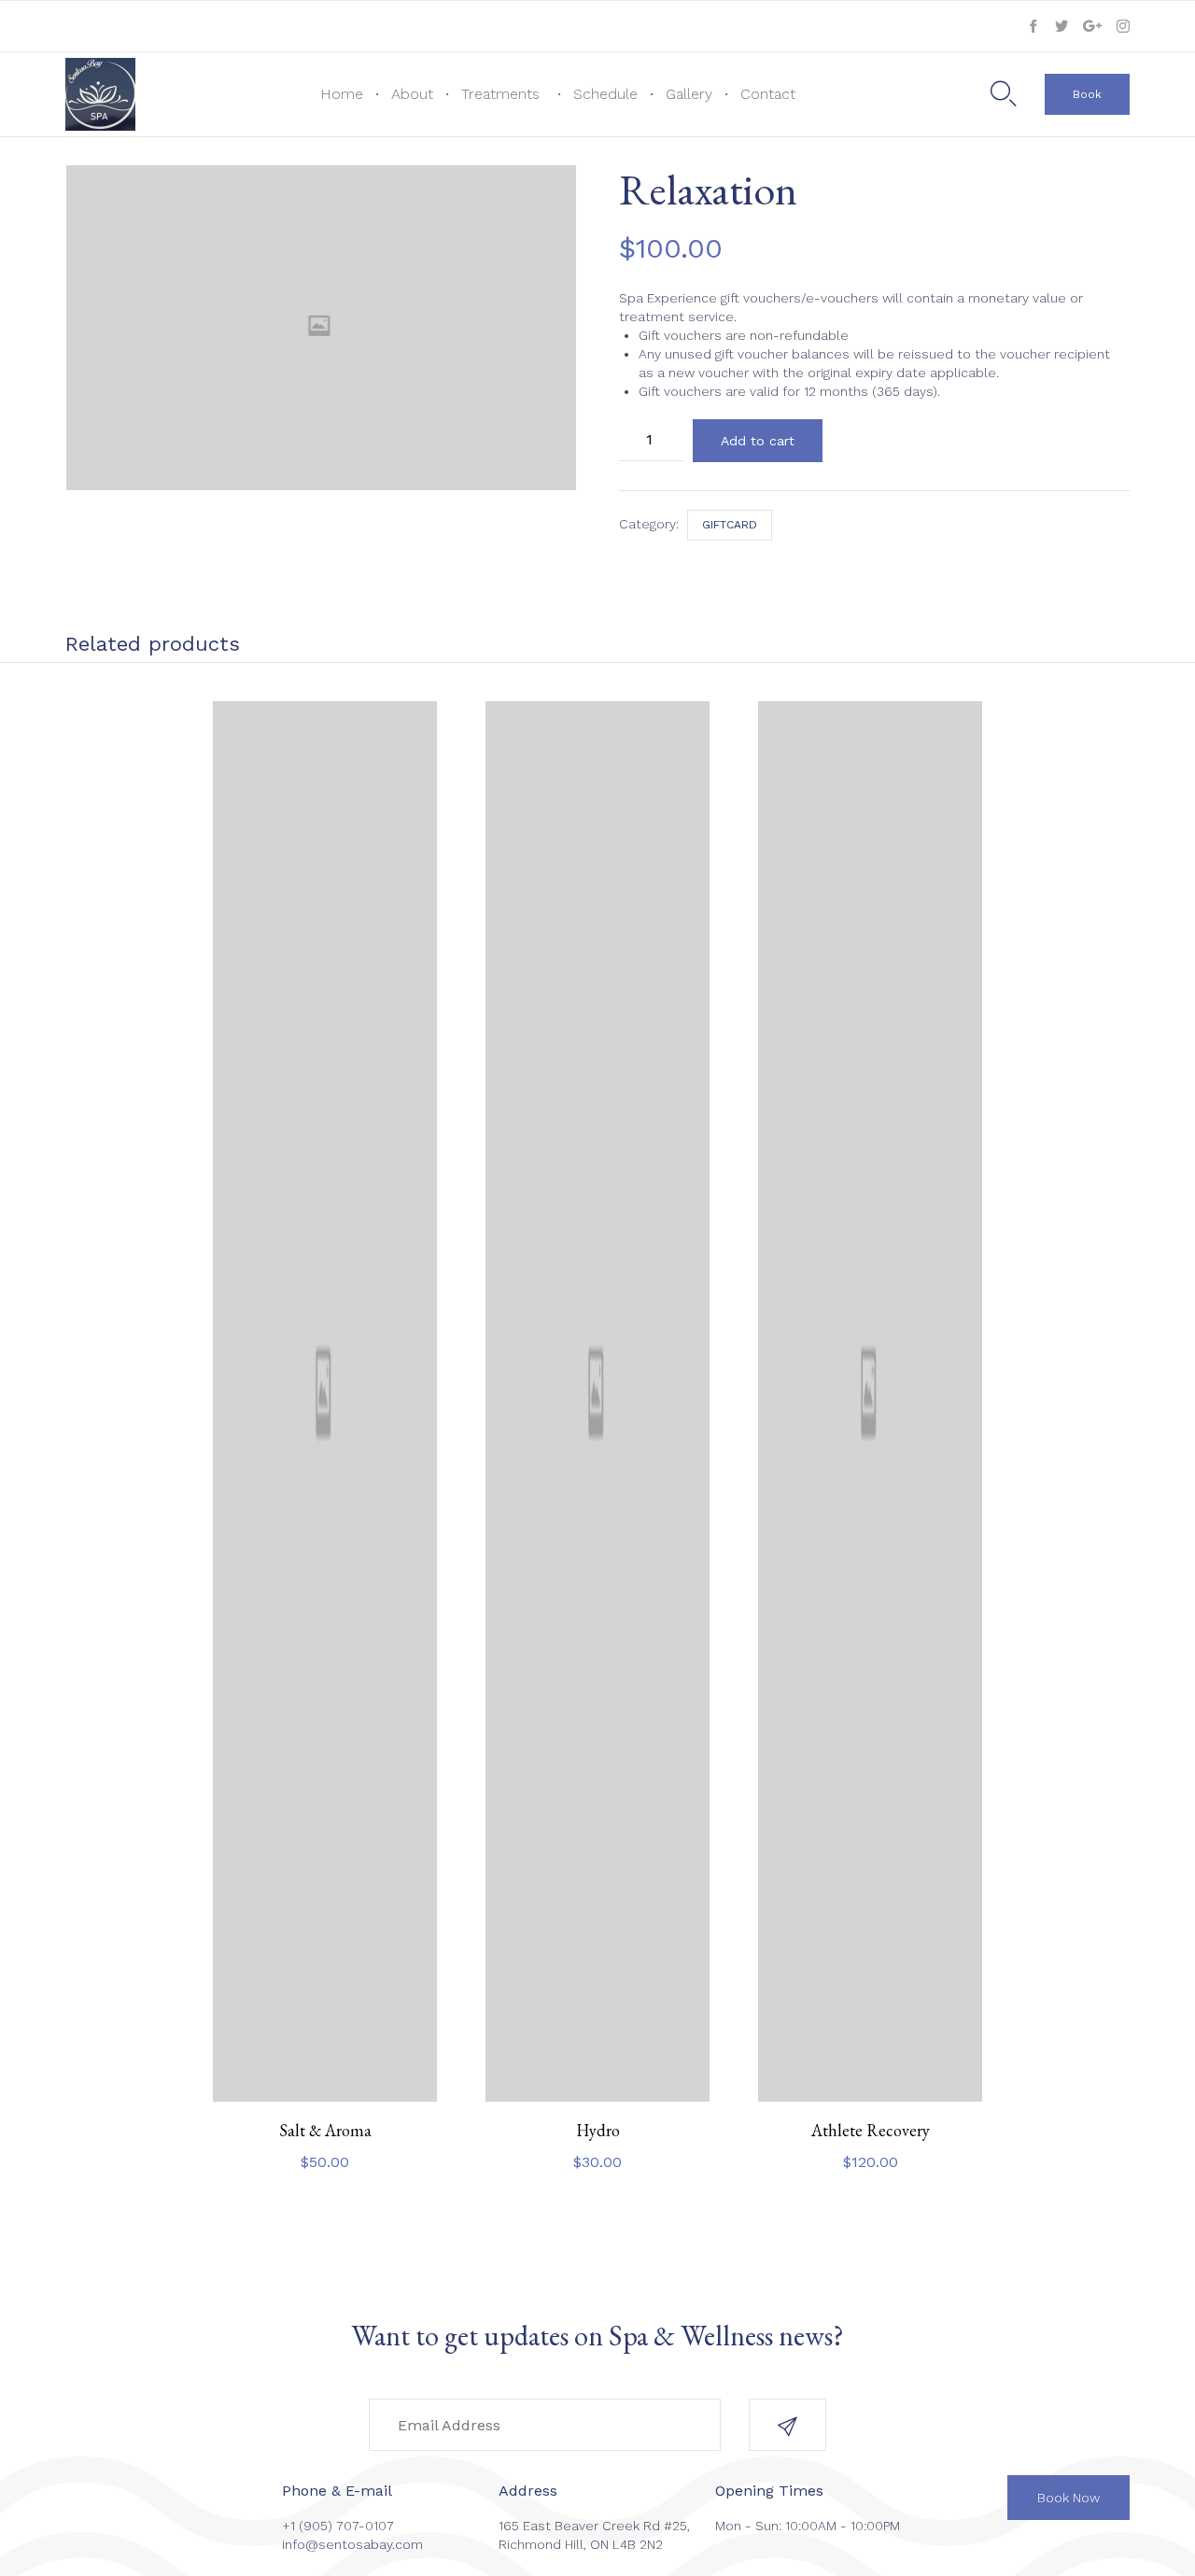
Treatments (500, 94)
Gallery (689, 94)
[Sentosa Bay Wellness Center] (100, 94)
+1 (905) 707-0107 (338, 2526)
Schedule (605, 94)
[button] (1087, 94)
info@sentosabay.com (352, 2544)
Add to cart (758, 441)
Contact (768, 94)
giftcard (730, 525)
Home (342, 94)
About (412, 94)
